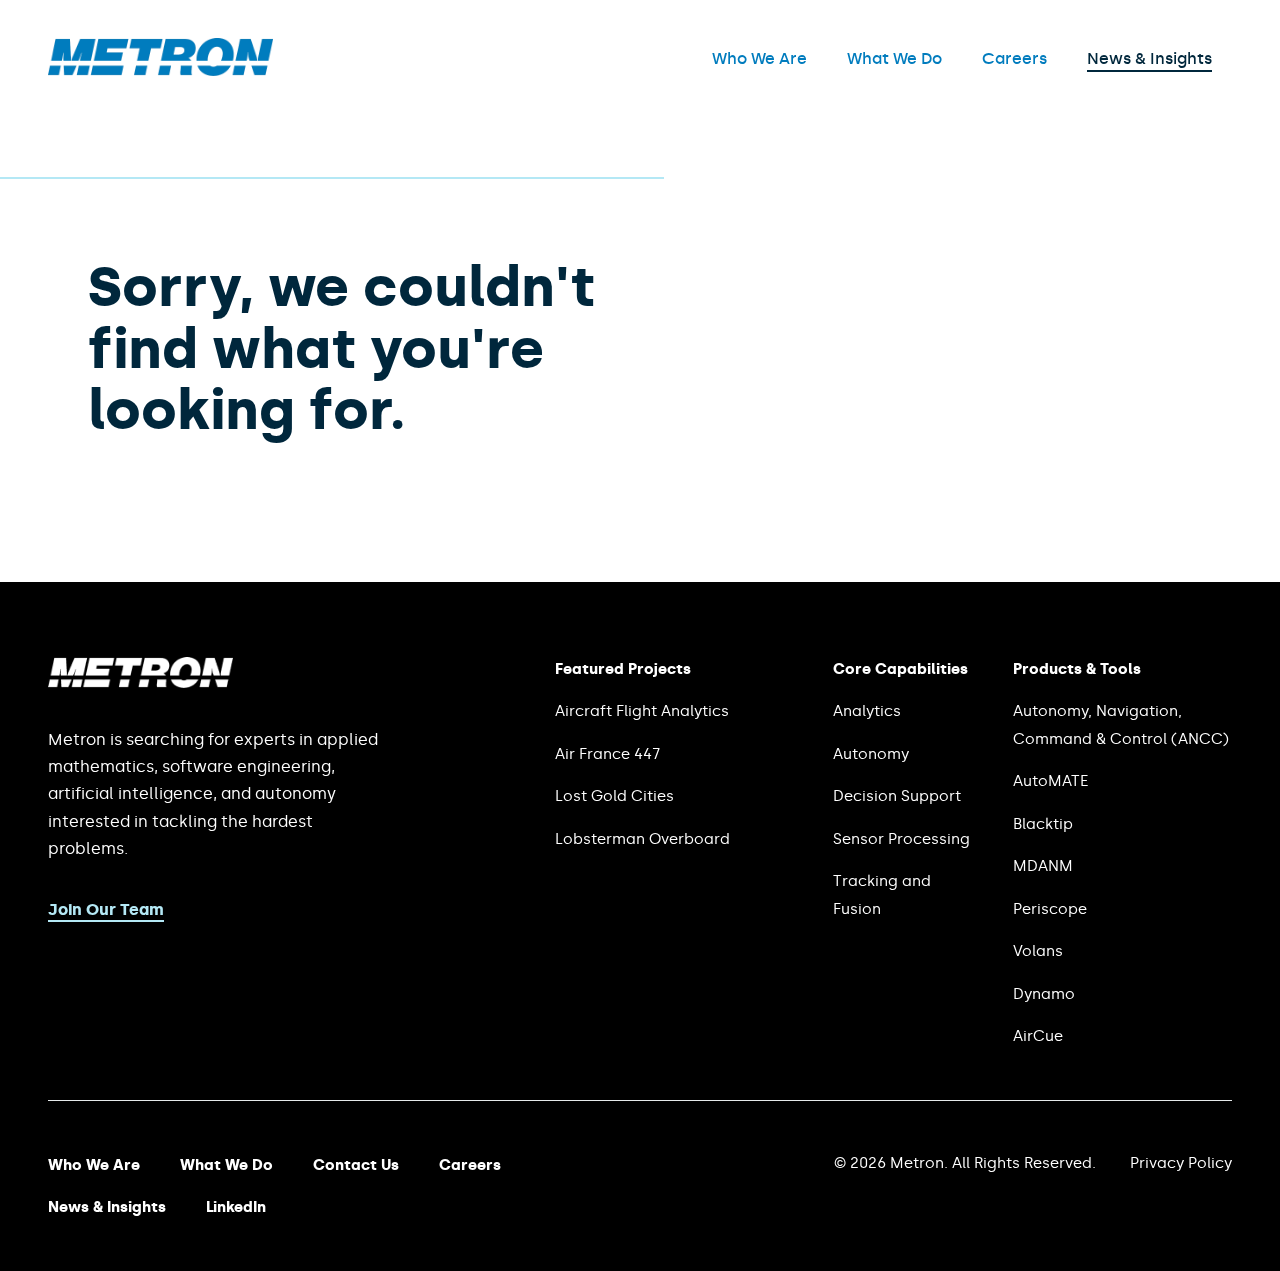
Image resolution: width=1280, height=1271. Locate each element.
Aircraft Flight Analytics (642, 711)
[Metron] (160, 70)
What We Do (894, 58)
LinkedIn (236, 1207)
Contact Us (356, 1165)
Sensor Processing (901, 839)
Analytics (867, 711)
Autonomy (871, 754)
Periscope (1050, 909)
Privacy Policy (1181, 1163)
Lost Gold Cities (614, 796)
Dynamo (1044, 994)
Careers (1014, 58)
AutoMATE (1050, 781)
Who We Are (759, 58)
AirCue (1038, 1036)
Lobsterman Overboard (642, 839)
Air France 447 (607, 754)
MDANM (1043, 866)
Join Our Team (106, 909)
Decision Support (897, 796)
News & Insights (1149, 58)
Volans (1038, 951)
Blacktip (1043, 824)
